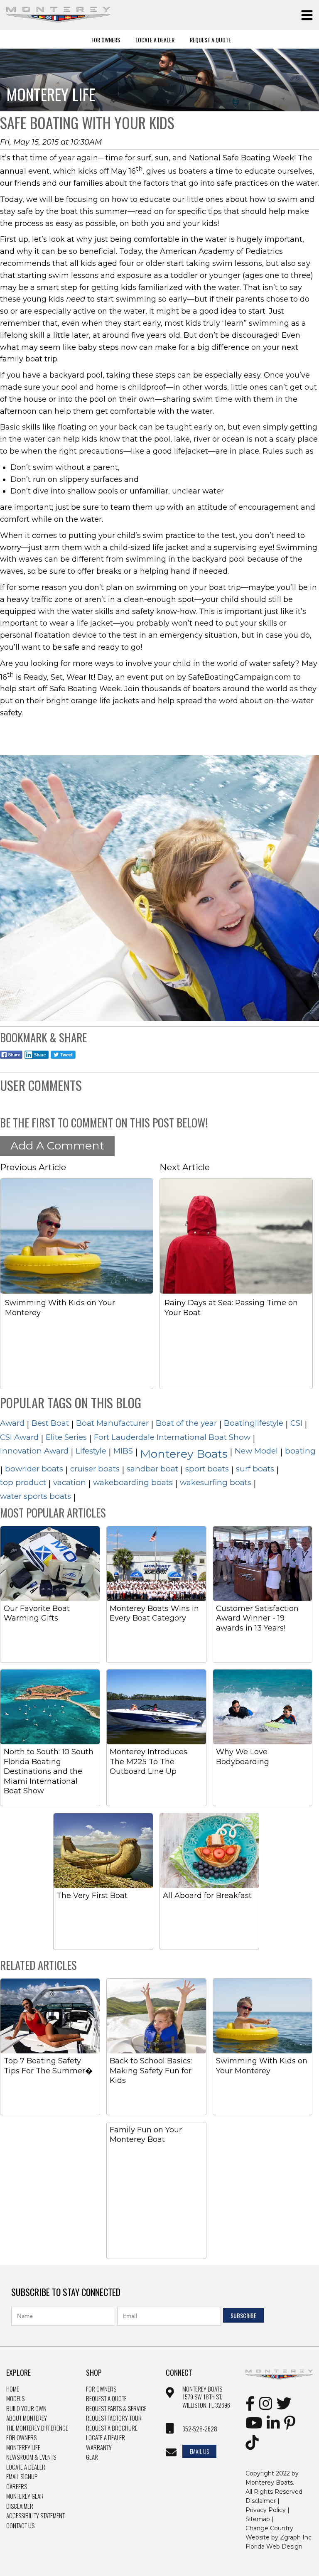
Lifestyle (91, 1451)
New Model (256, 1451)
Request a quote (106, 2399)
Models (15, 2399)
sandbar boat (152, 1469)
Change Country (269, 2528)
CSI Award (19, 1437)
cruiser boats (95, 1469)
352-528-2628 (200, 2429)
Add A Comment (57, 1146)
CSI (296, 1423)
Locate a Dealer (26, 2467)
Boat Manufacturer (112, 1423)
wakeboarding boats (133, 1482)
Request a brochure (112, 2428)
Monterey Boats (184, 1454)
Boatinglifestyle (254, 1423)
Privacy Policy (266, 2510)
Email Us (199, 2451)
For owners (101, 2389)
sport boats (207, 1469)
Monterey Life (23, 2448)
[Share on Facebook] (11, 1060)
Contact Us (20, 2526)
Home (13, 2389)
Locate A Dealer (155, 39)
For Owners (106, 39)
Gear (92, 2457)
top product (23, 1482)
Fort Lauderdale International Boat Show (172, 1437)
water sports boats (36, 1496)
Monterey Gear (25, 2496)
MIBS (123, 1451)
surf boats (255, 1469)
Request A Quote (210, 39)
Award (12, 1423)
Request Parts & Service (116, 2409)
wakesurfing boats (216, 1482)
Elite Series (66, 1437)
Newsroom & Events (31, 2457)
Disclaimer (20, 2506)
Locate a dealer (106, 2438)
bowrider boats (34, 1469)
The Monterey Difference (37, 2428)
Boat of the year (186, 1423)
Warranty (99, 2448)
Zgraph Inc (296, 2537)
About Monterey (27, 2418)
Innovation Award (34, 1451)
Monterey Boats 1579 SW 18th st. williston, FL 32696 (206, 2397)
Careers (17, 2487)
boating (300, 1451)
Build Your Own (26, 2409)
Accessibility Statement (36, 2516)
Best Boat (50, 1423)
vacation (70, 1482)
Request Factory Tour (114, 2418)
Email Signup (22, 2477)
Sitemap (258, 2519)
